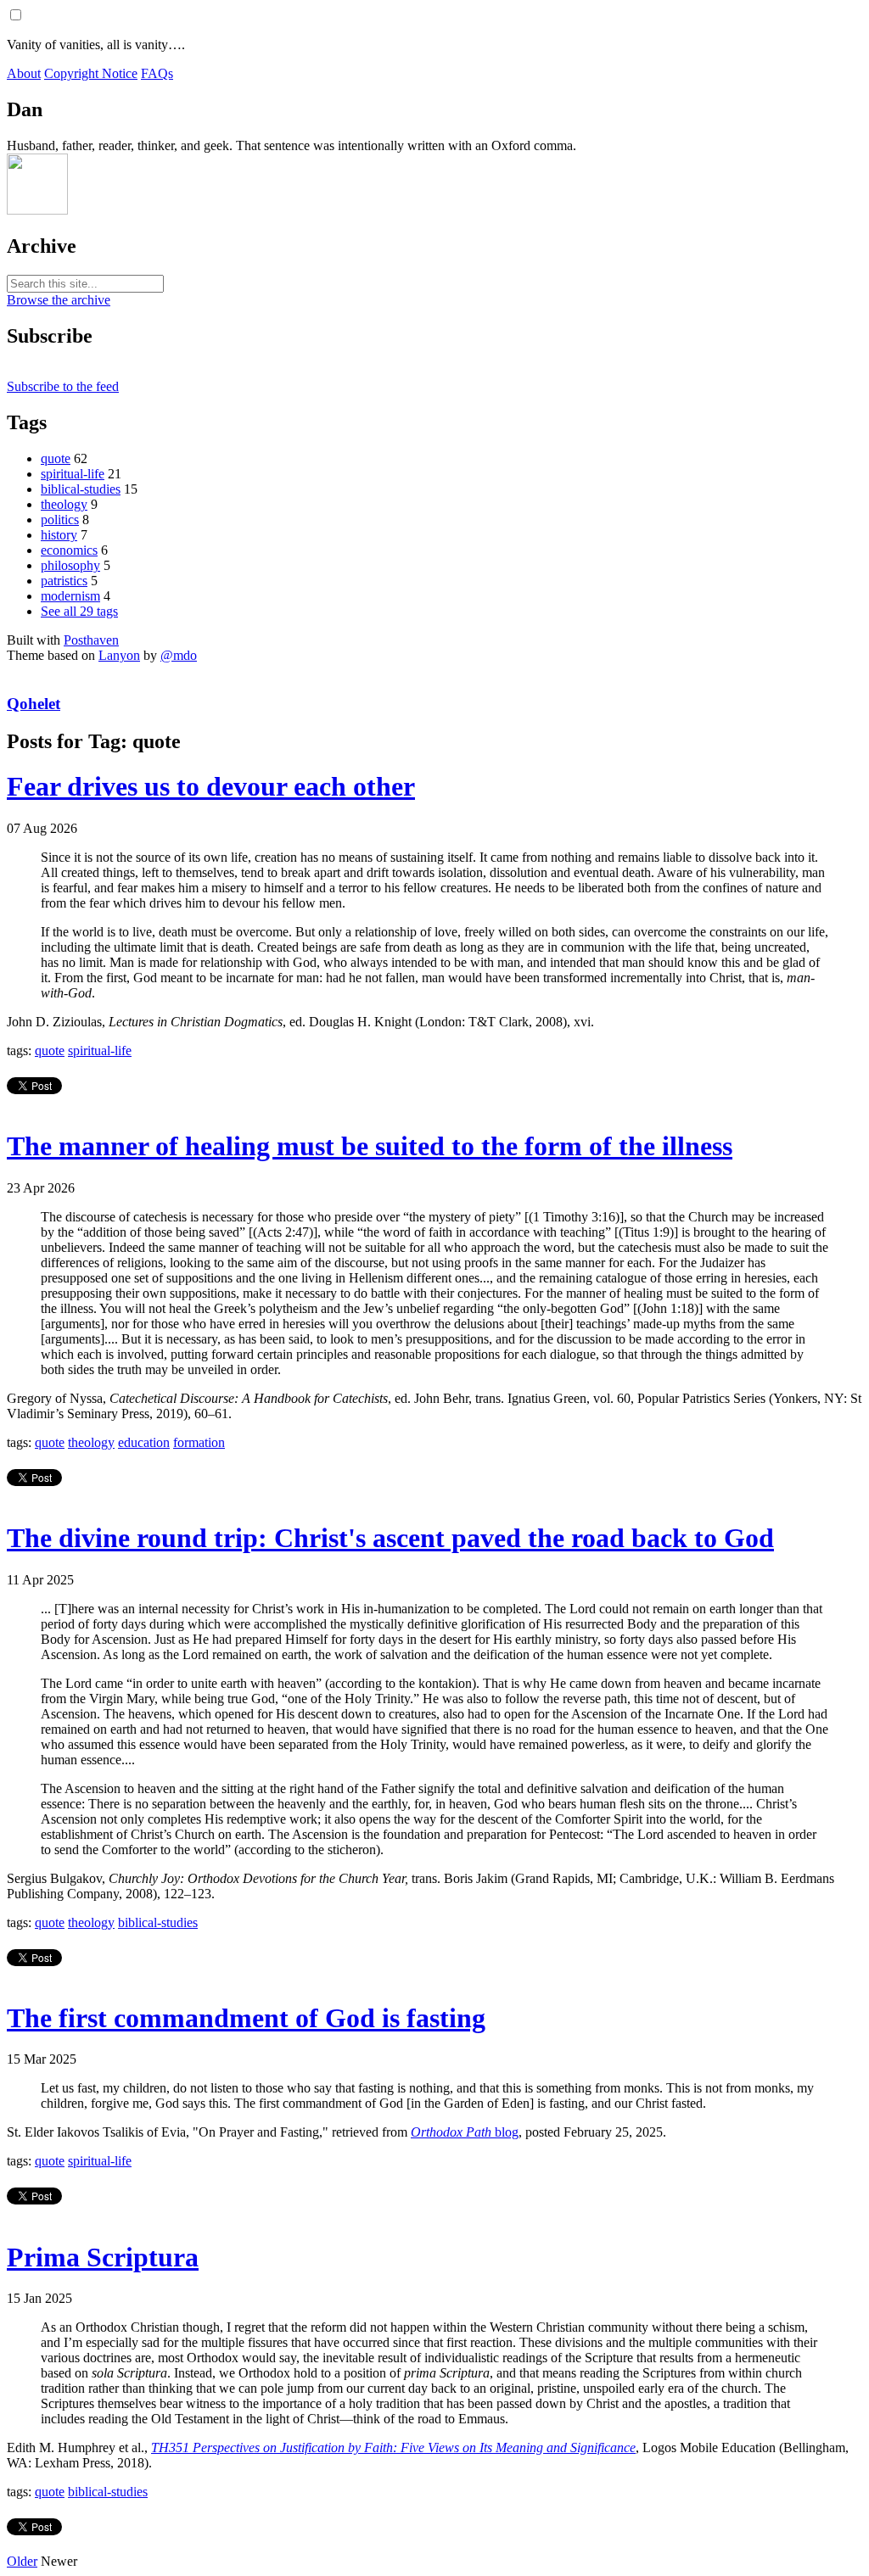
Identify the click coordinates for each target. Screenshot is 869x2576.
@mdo (179, 655)
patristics (64, 581)
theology (64, 504)
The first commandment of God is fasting (246, 2018)
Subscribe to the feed (63, 386)
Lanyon (119, 655)
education (144, 1442)
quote (56, 458)
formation (199, 1442)
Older (22, 2561)
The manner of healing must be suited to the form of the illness (370, 1146)
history (59, 535)
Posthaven (91, 640)
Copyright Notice (91, 73)
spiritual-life (73, 474)
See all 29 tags (79, 611)
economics (69, 550)
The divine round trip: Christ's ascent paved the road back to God (390, 1538)
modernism (70, 596)
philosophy (70, 565)
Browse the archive (59, 300)
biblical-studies (81, 489)
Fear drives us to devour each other (211, 786)
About (24, 73)
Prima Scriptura (103, 2257)
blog (465, 2132)
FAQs (157, 73)
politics (60, 520)
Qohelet (34, 704)
